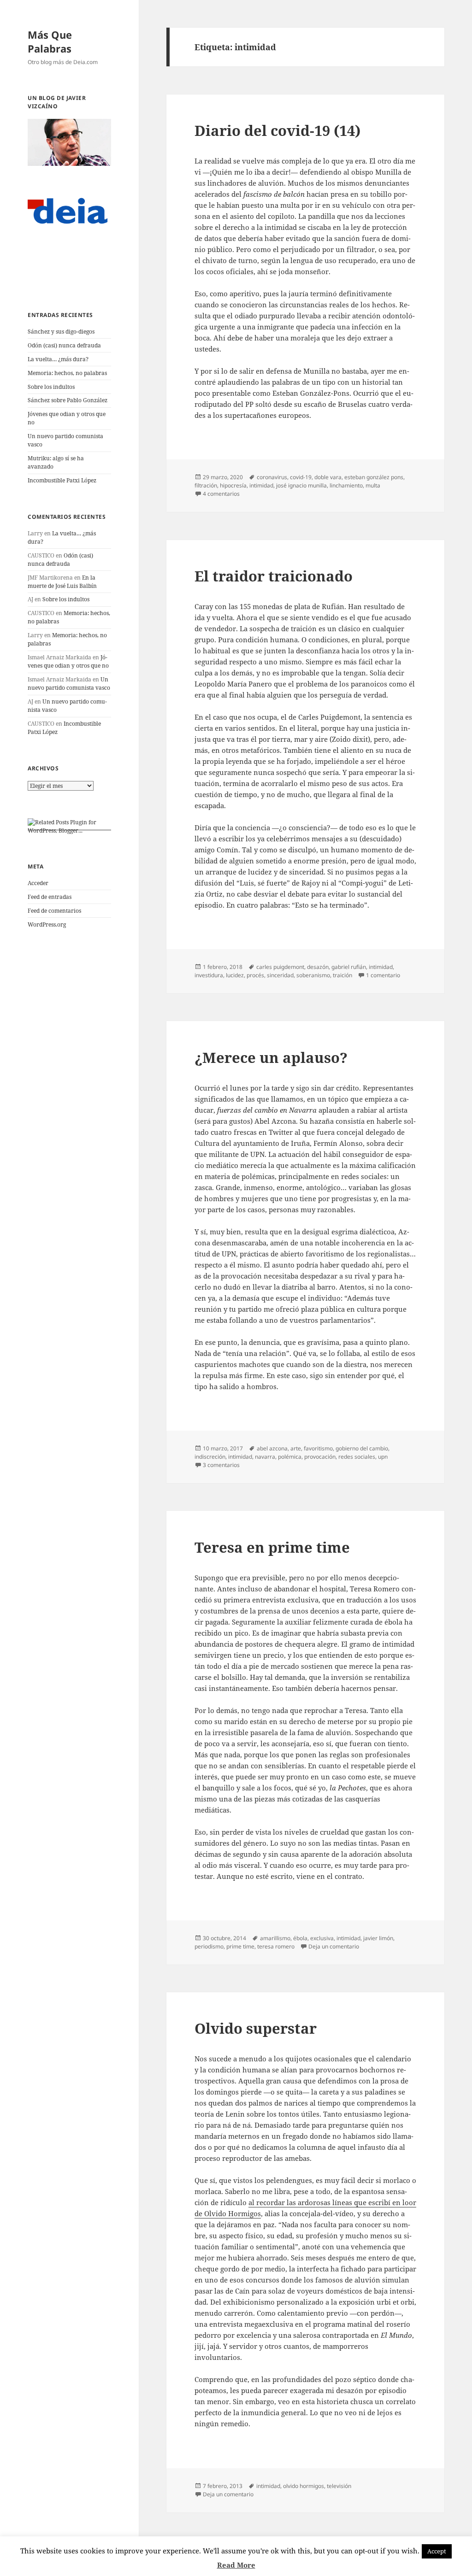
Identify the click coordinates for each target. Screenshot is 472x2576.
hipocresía (233, 485)
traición (342, 975)
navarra (265, 1457)
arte (296, 1448)
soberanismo (313, 975)
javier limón (378, 1938)
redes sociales (357, 1457)
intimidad (261, 485)
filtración (206, 485)
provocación (320, 1457)
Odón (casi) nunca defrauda (64, 345)
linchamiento (346, 485)
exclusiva (322, 1938)
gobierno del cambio (362, 1448)
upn (383, 1457)
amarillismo (275, 1938)
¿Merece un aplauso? (271, 1057)
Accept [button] (437, 2551)
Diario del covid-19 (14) (277, 130)
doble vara (328, 477)
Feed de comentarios (54, 911)
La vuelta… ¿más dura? (58, 359)
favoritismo (318, 1448)
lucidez (235, 975)
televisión (339, 2486)
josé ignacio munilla (301, 485)
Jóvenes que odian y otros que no (68, 661)
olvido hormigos (304, 2486)
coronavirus (272, 477)
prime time (240, 1946)
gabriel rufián (349, 967)
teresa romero (276, 1946)
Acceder (38, 883)
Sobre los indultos (51, 387)
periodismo (209, 1946)
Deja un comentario (334, 1946)
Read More (236, 2565)
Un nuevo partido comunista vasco (69, 684)
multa (373, 485)
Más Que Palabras (50, 41)
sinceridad (280, 975)
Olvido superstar (256, 2028)
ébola (300, 1938)
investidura (209, 975)
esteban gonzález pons (374, 477)
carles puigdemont (280, 967)
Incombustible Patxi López (62, 480)
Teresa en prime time (272, 1547)
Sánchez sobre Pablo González (68, 400)
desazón (318, 967)
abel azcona (272, 1448)
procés (255, 975)
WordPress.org (47, 924)
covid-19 (301, 477)
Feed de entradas (50, 897)
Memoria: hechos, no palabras (67, 373)
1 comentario (383, 975)
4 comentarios (221, 494)
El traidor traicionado (274, 576)
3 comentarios (221, 1465)
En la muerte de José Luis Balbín (62, 582)
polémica (290, 1457)
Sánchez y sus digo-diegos (61, 332)
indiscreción (210, 1457)
